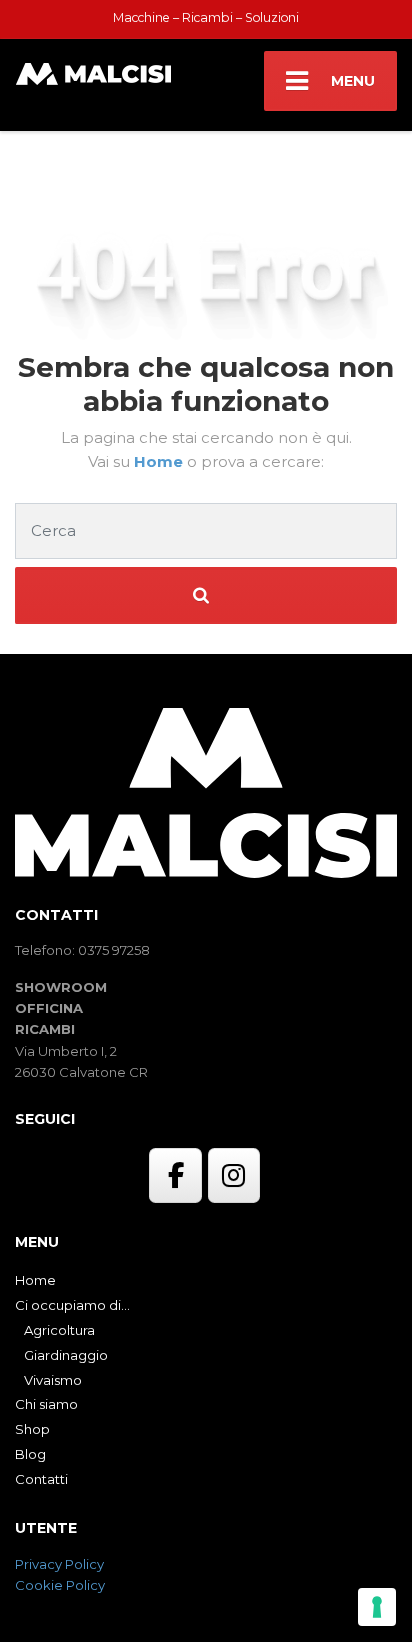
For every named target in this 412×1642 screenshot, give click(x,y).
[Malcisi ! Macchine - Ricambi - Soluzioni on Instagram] (234, 1176)
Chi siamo (46, 1404)
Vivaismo (53, 1380)
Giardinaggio (66, 1355)
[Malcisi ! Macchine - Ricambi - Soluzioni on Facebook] (175, 1176)
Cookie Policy (60, 1585)
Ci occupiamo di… (72, 1305)
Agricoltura (59, 1330)
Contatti (41, 1479)
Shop (32, 1429)
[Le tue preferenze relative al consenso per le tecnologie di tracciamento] (377, 1607)
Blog (30, 1454)
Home (160, 461)
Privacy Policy (59, 1564)
